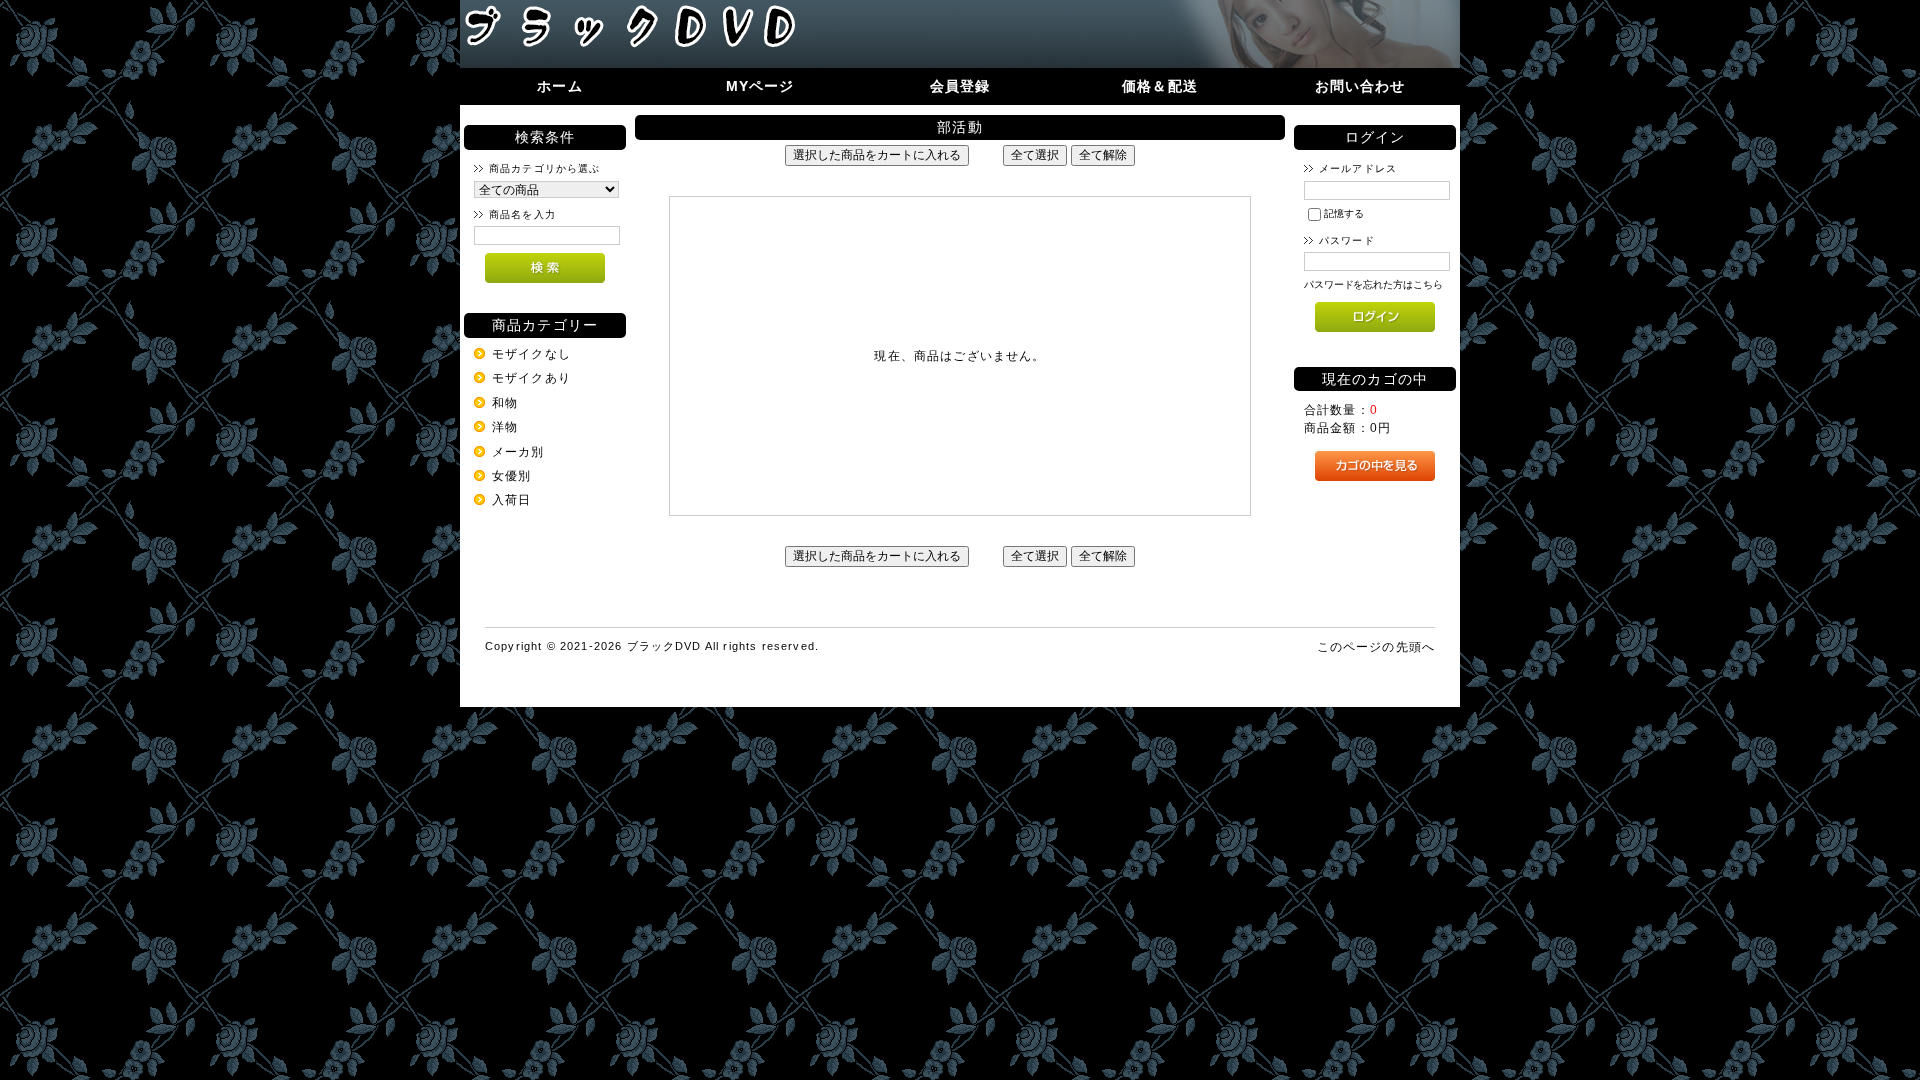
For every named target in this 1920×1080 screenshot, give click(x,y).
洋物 (505, 426)
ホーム (559, 86)
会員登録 (960, 86)
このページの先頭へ (1376, 646)
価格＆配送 (1160, 86)
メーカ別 (518, 451)
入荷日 (511, 499)
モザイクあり (531, 377)
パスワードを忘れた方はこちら (1373, 284)
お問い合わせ (1360, 86)
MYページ (760, 86)
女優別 (511, 475)
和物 (505, 402)
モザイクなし (531, 353)
